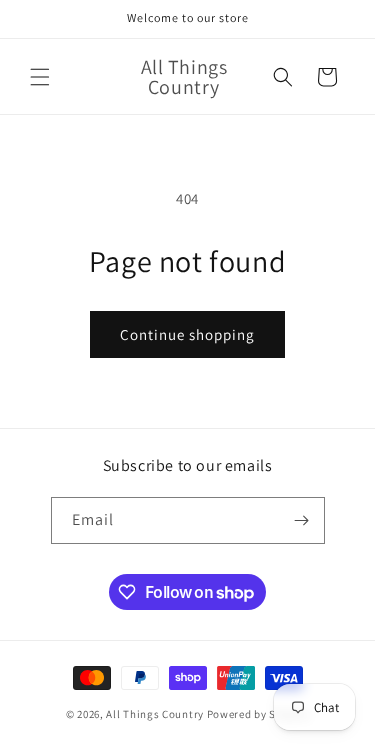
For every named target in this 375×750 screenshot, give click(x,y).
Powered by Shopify (258, 714)
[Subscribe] (302, 520)
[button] (40, 77)
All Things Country (155, 714)
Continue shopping (187, 334)
